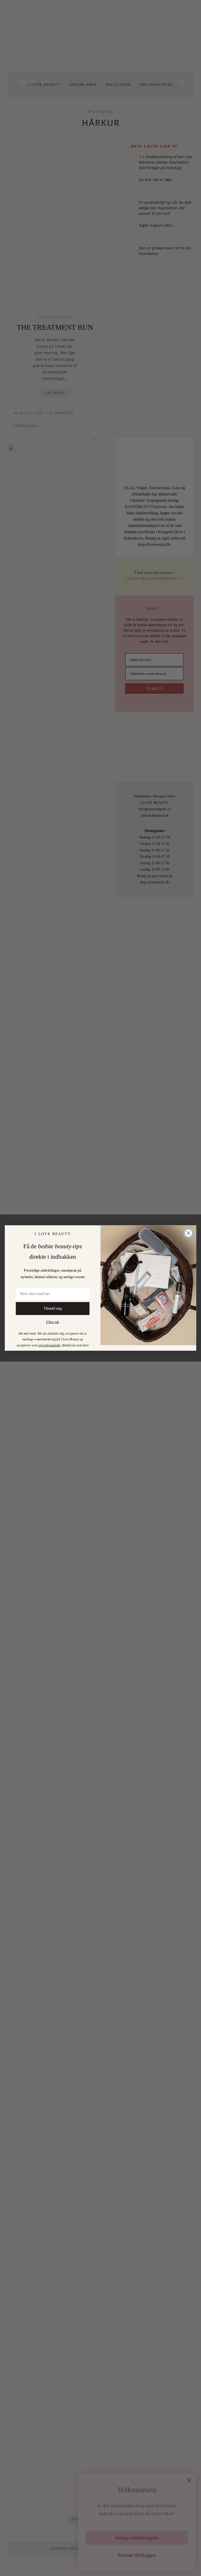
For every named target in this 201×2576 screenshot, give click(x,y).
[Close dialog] (188, 1233)
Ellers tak (52, 1322)
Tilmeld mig (52, 1308)
